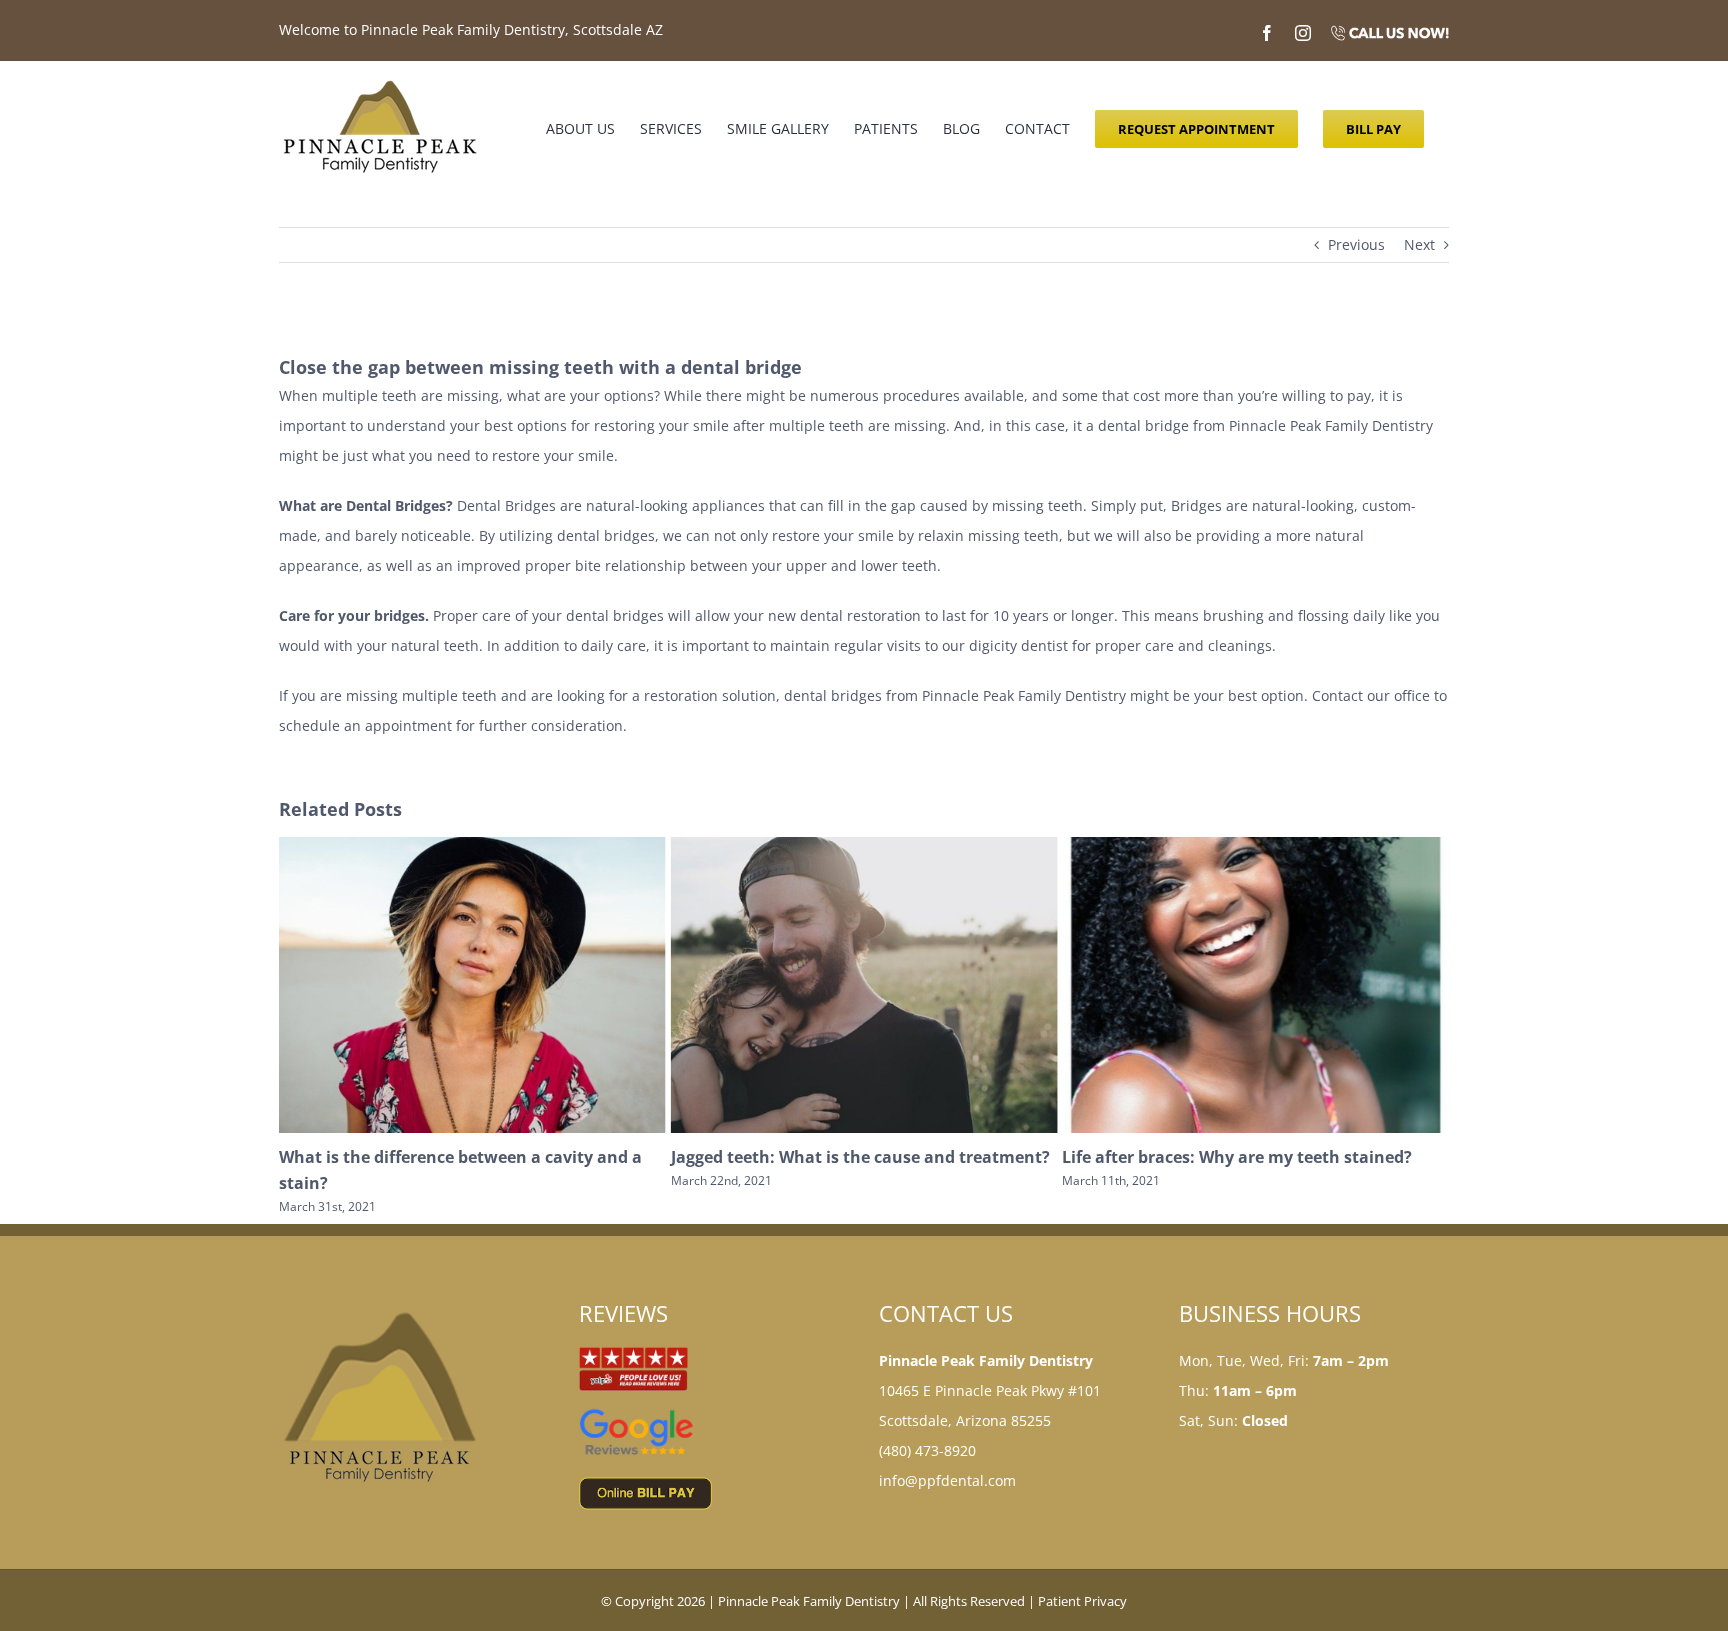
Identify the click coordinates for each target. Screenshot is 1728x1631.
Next (1419, 244)
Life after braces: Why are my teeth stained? (846, 1157)
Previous (1356, 244)
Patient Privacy (1082, 1601)
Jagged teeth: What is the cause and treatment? (468, 1157)
